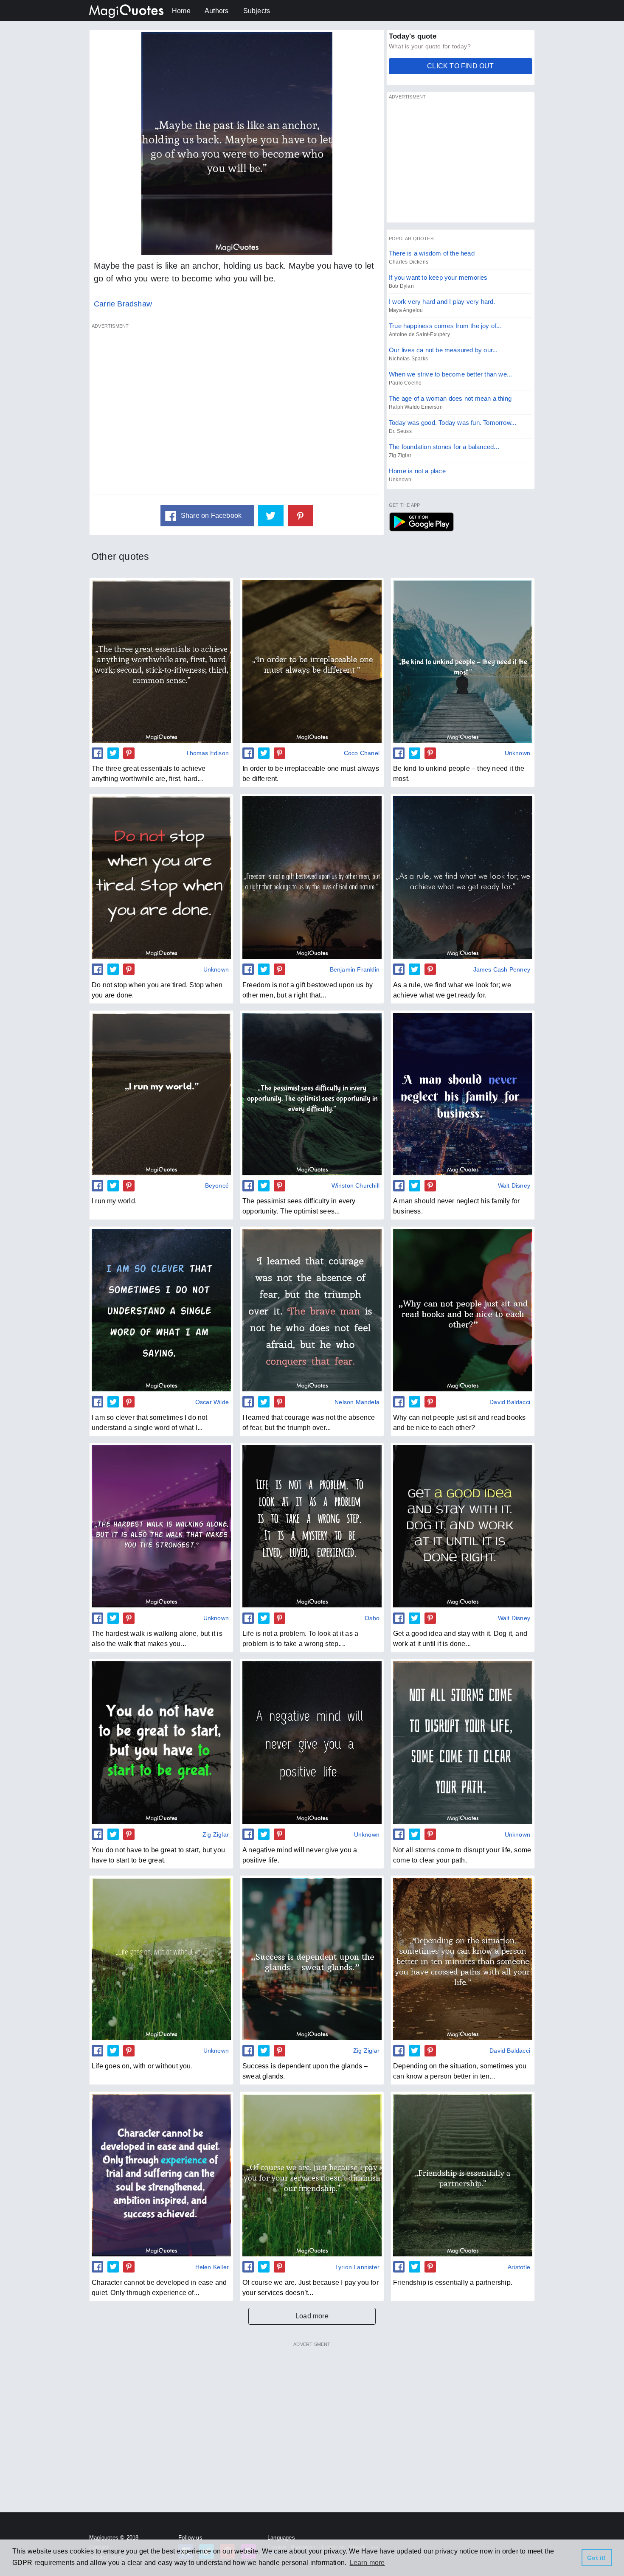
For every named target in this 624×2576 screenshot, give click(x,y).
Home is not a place (417, 471)
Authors (216, 11)
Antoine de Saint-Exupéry (419, 334)
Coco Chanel (362, 753)
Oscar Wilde (212, 1402)
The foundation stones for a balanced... (444, 447)
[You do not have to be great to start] (161, 1742)
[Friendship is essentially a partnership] (463, 2175)
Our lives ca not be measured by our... (443, 350)
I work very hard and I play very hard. (442, 302)
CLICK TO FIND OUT (460, 66)
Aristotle (519, 2267)
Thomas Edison (207, 753)
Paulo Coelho (405, 383)
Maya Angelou (406, 310)
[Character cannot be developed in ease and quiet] (161, 2175)
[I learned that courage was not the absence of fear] (312, 1310)
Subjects (257, 11)
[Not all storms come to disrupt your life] (463, 1742)
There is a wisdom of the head (432, 253)
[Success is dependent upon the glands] (312, 1959)
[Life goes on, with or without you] (161, 1959)
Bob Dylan (401, 286)
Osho (372, 1618)
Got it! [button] (596, 2558)
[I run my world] (161, 1094)
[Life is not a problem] (312, 1526)
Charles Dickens (409, 262)
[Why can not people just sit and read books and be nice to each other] (463, 1310)
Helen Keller (212, 2267)
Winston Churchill (356, 1185)
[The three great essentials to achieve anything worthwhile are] (161, 661)
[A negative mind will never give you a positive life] (312, 1742)
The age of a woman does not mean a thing (450, 398)
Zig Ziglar (400, 455)
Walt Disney (514, 1185)
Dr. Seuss (400, 431)
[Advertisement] (237, 413)
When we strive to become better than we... (450, 374)
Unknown (400, 480)
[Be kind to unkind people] (463, 661)
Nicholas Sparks (408, 359)
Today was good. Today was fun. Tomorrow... (453, 423)
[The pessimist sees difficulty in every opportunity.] (312, 1094)
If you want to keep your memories (438, 277)
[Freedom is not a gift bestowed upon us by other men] (312, 877)
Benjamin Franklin (355, 969)
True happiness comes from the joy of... (445, 326)
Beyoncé (217, 1185)
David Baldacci (510, 1402)
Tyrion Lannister (357, 2267)
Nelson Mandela (357, 1402)
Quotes (421, 522)
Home (181, 11)
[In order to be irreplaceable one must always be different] (312, 661)
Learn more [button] (367, 2563)
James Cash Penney (502, 969)
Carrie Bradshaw (123, 304)
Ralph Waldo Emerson (416, 407)
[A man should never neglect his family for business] (463, 1094)
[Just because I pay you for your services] (312, 2175)
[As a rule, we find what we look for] (463, 877)
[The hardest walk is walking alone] (161, 1526)
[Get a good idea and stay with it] (463, 1526)
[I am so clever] (161, 1310)
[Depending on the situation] (463, 1959)
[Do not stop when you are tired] (161, 877)
